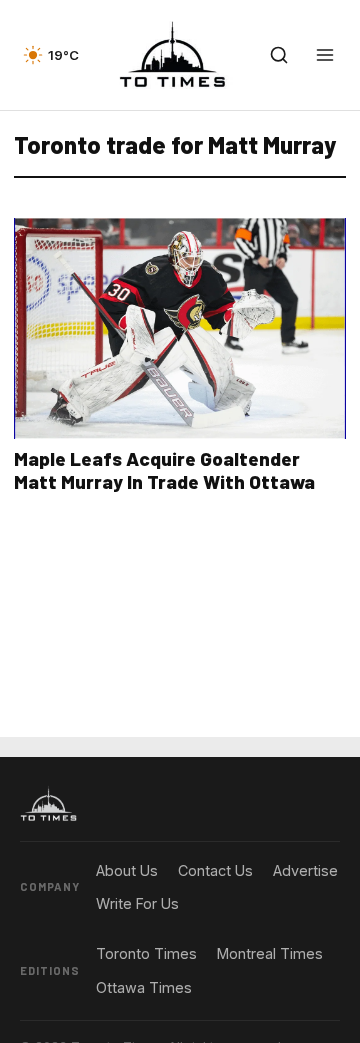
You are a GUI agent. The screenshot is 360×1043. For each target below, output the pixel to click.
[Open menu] (325, 55)
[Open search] (279, 55)
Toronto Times (146, 953)
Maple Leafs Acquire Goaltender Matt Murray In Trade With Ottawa (164, 470)
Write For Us (137, 903)
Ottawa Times (144, 987)
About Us (127, 870)
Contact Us (215, 870)
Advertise (305, 870)
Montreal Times (270, 953)
